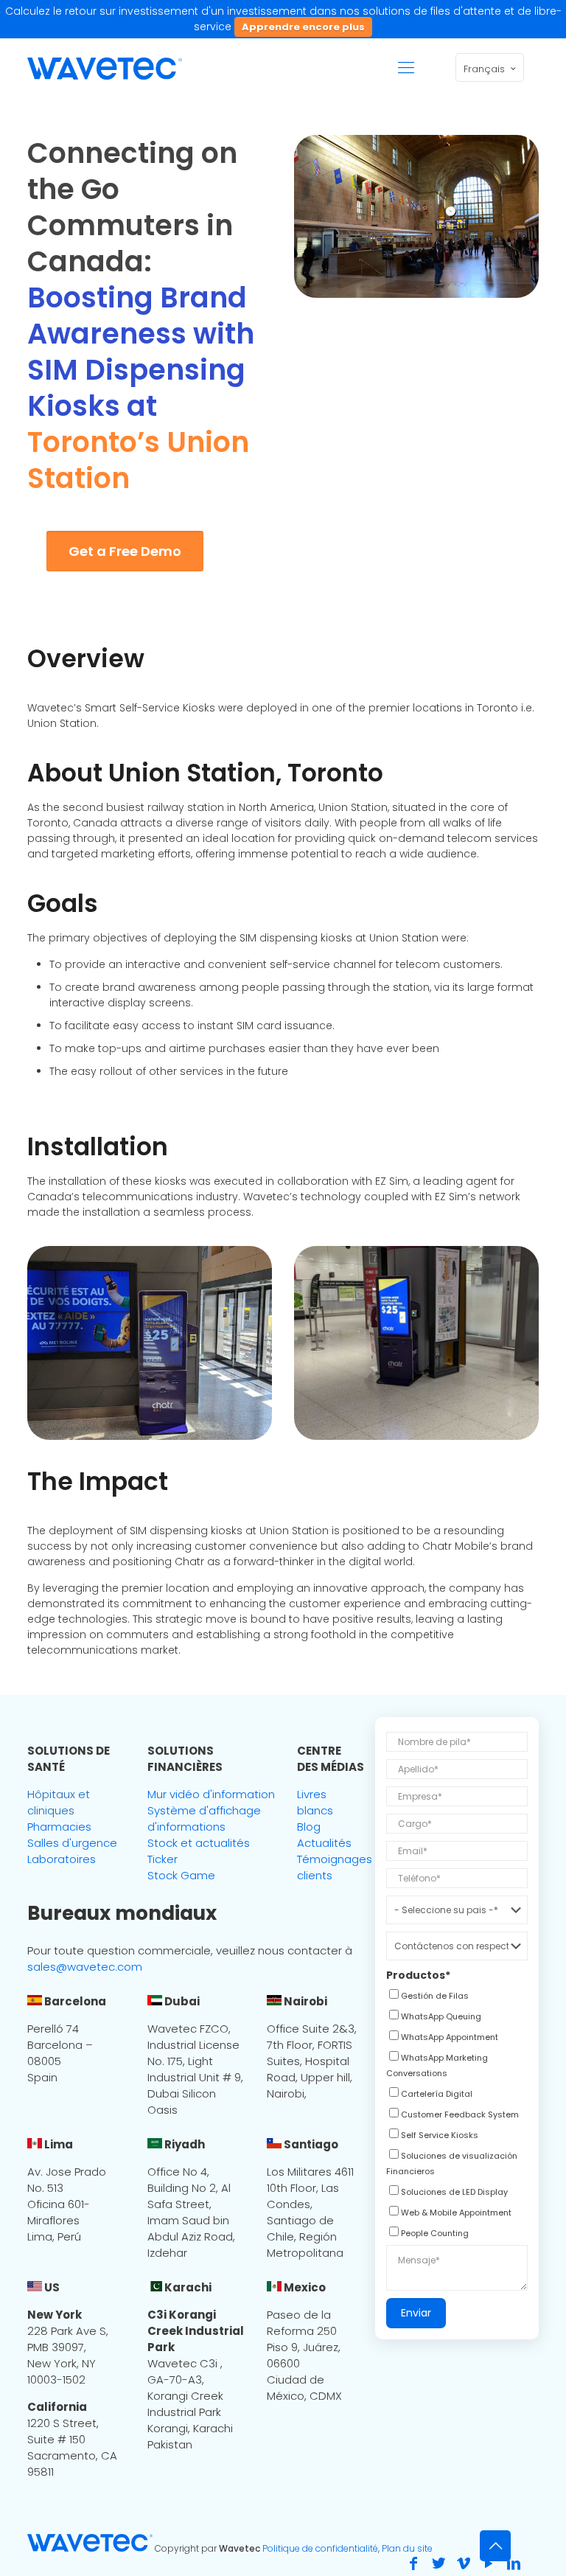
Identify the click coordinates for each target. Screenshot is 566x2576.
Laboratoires (62, 1859)
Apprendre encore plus (303, 27)
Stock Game (181, 1875)
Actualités (324, 1843)
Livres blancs (315, 1802)
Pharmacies (59, 1827)
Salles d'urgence (72, 1843)
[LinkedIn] (514, 2563)
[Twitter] (439, 2563)
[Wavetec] (105, 68)
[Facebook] (413, 2563)
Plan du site (407, 2548)
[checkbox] (427, 1997)
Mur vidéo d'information (211, 1794)
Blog (309, 1827)
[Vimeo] (464, 2563)
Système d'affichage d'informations (204, 1818)
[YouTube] (489, 2563)
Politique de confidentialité (320, 2548)
